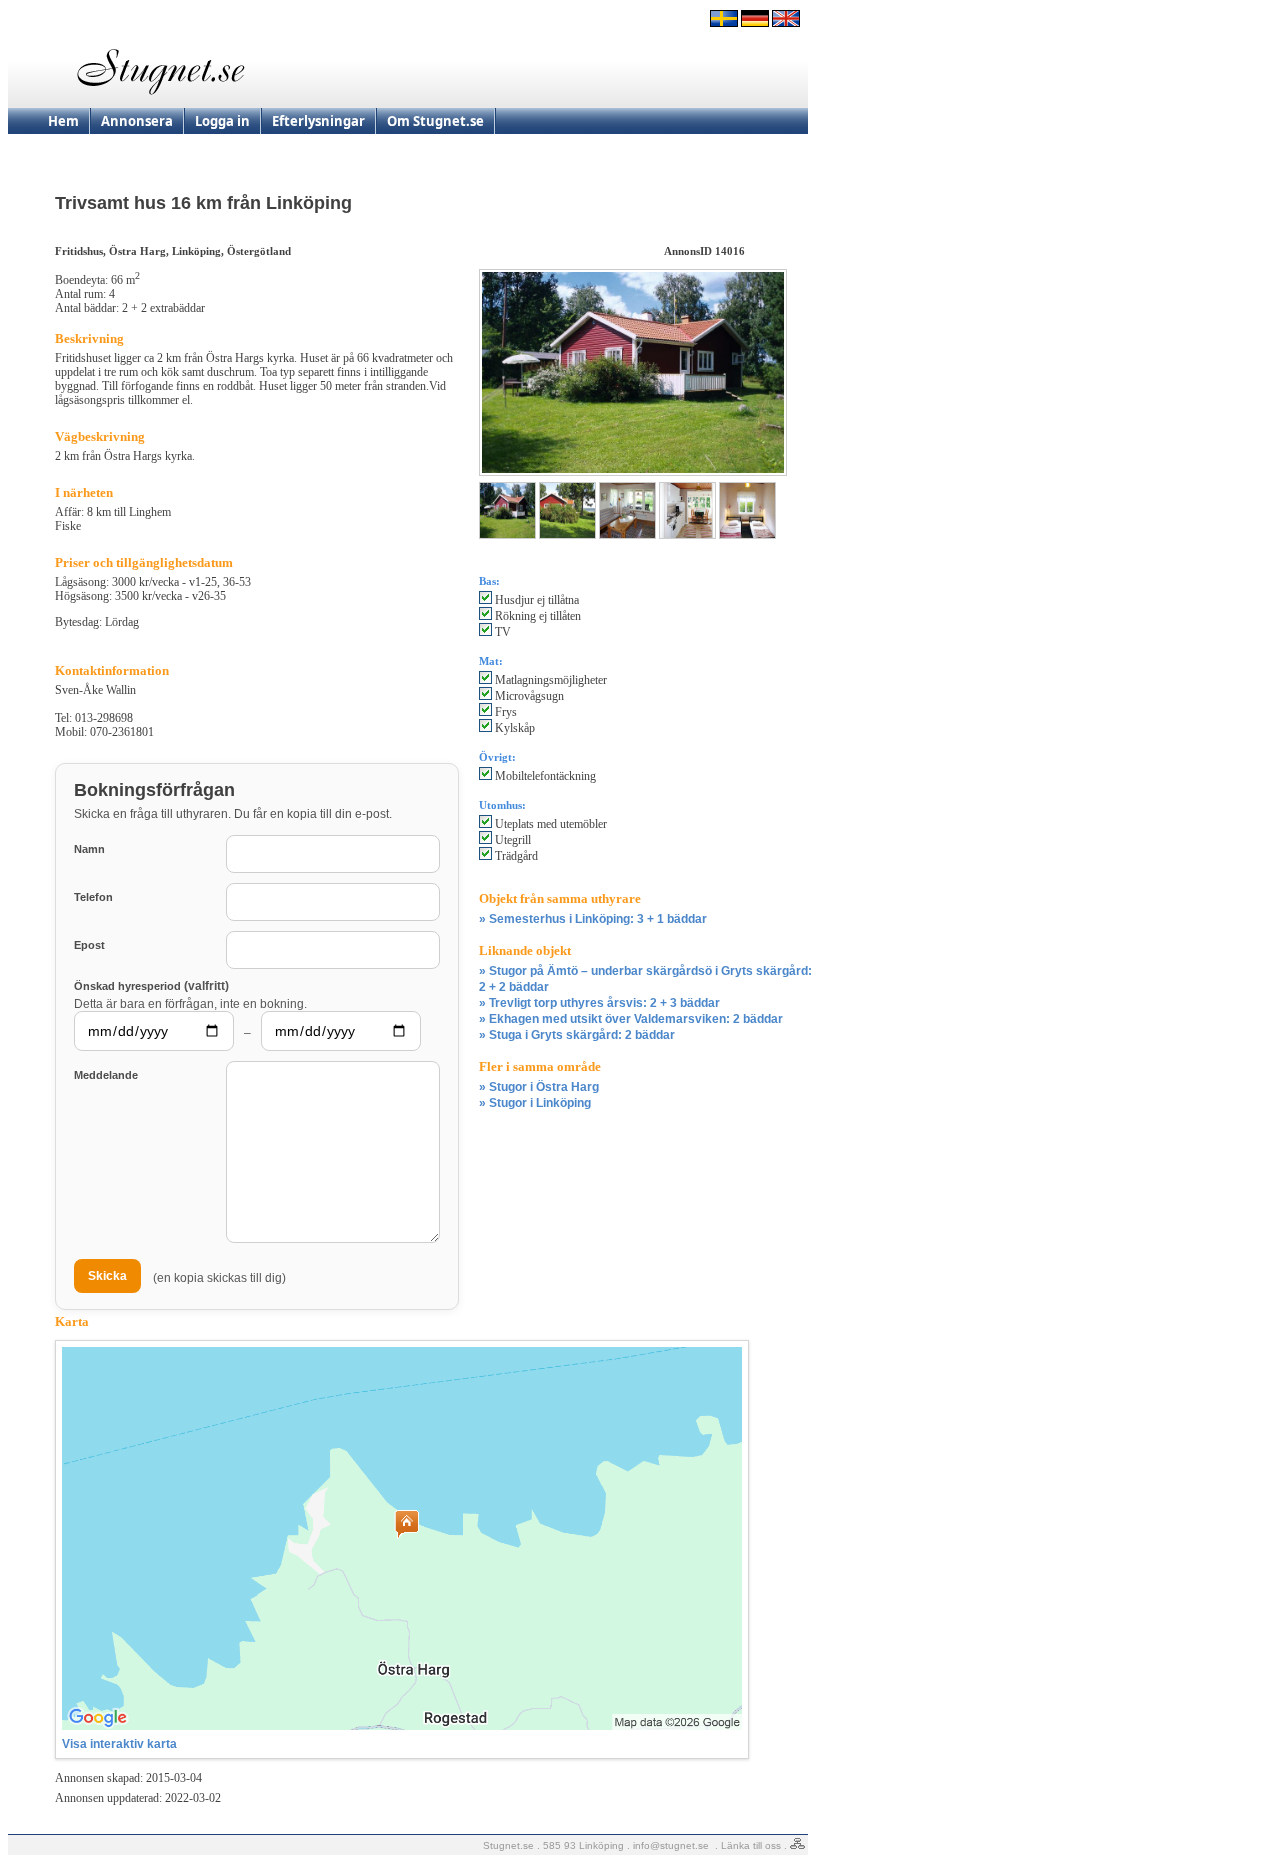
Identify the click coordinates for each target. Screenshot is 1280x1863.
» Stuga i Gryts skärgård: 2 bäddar (577, 1035)
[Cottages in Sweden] (786, 23)
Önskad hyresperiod (151, 985)
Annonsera (137, 121)
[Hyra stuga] (724, 23)
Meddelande (106, 1075)
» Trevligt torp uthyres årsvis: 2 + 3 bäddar (599, 1003)
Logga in (222, 121)
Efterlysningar (318, 121)
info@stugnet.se (671, 1845)
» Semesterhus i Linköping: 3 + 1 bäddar (593, 919)
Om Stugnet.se (435, 121)
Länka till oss (751, 1845)
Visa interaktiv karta (119, 1744)
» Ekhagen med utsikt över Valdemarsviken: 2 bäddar (631, 1019)
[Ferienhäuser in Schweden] (755, 23)
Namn (89, 849)
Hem (63, 121)
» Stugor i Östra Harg (539, 1087)
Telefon (93, 897)
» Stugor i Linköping (535, 1103)
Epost (89, 945)
